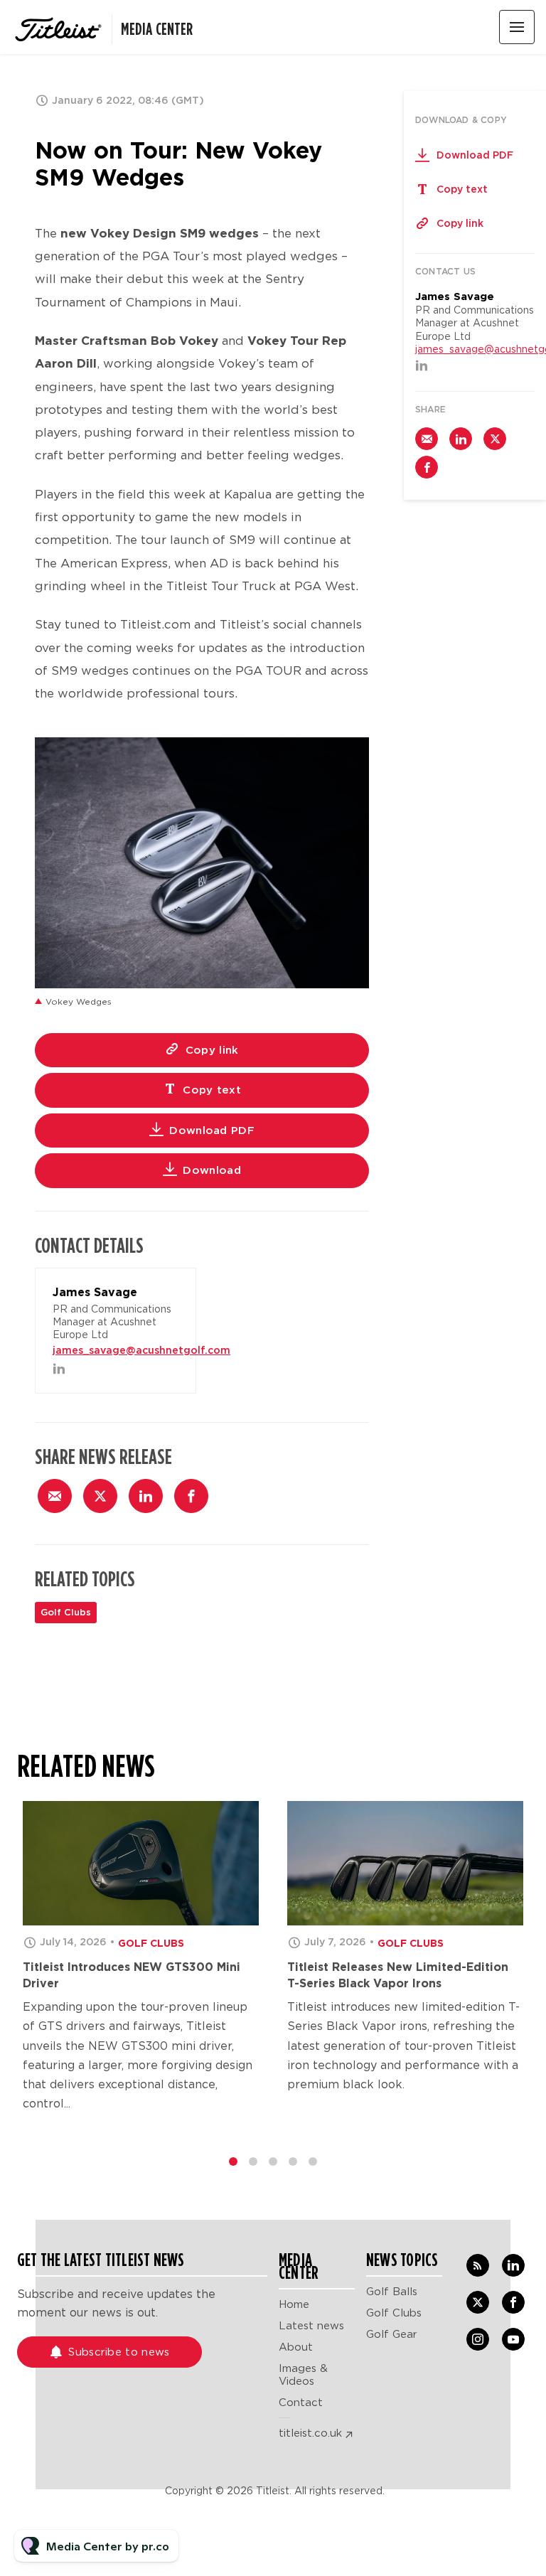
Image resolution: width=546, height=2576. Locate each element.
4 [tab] (293, 2161)
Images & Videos (303, 2375)
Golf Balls (392, 2292)
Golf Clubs (66, 1612)
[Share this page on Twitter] (100, 1496)
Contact (301, 2403)
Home (294, 2304)
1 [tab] (233, 2161)
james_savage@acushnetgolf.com (141, 1350)
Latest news (311, 2326)
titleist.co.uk (310, 2433)
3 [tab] (273, 2161)
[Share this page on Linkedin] (146, 1496)
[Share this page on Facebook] (191, 1496)
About (296, 2347)
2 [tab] (253, 2161)
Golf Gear (392, 2334)
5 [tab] (313, 2161)
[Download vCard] (171, 1292)
